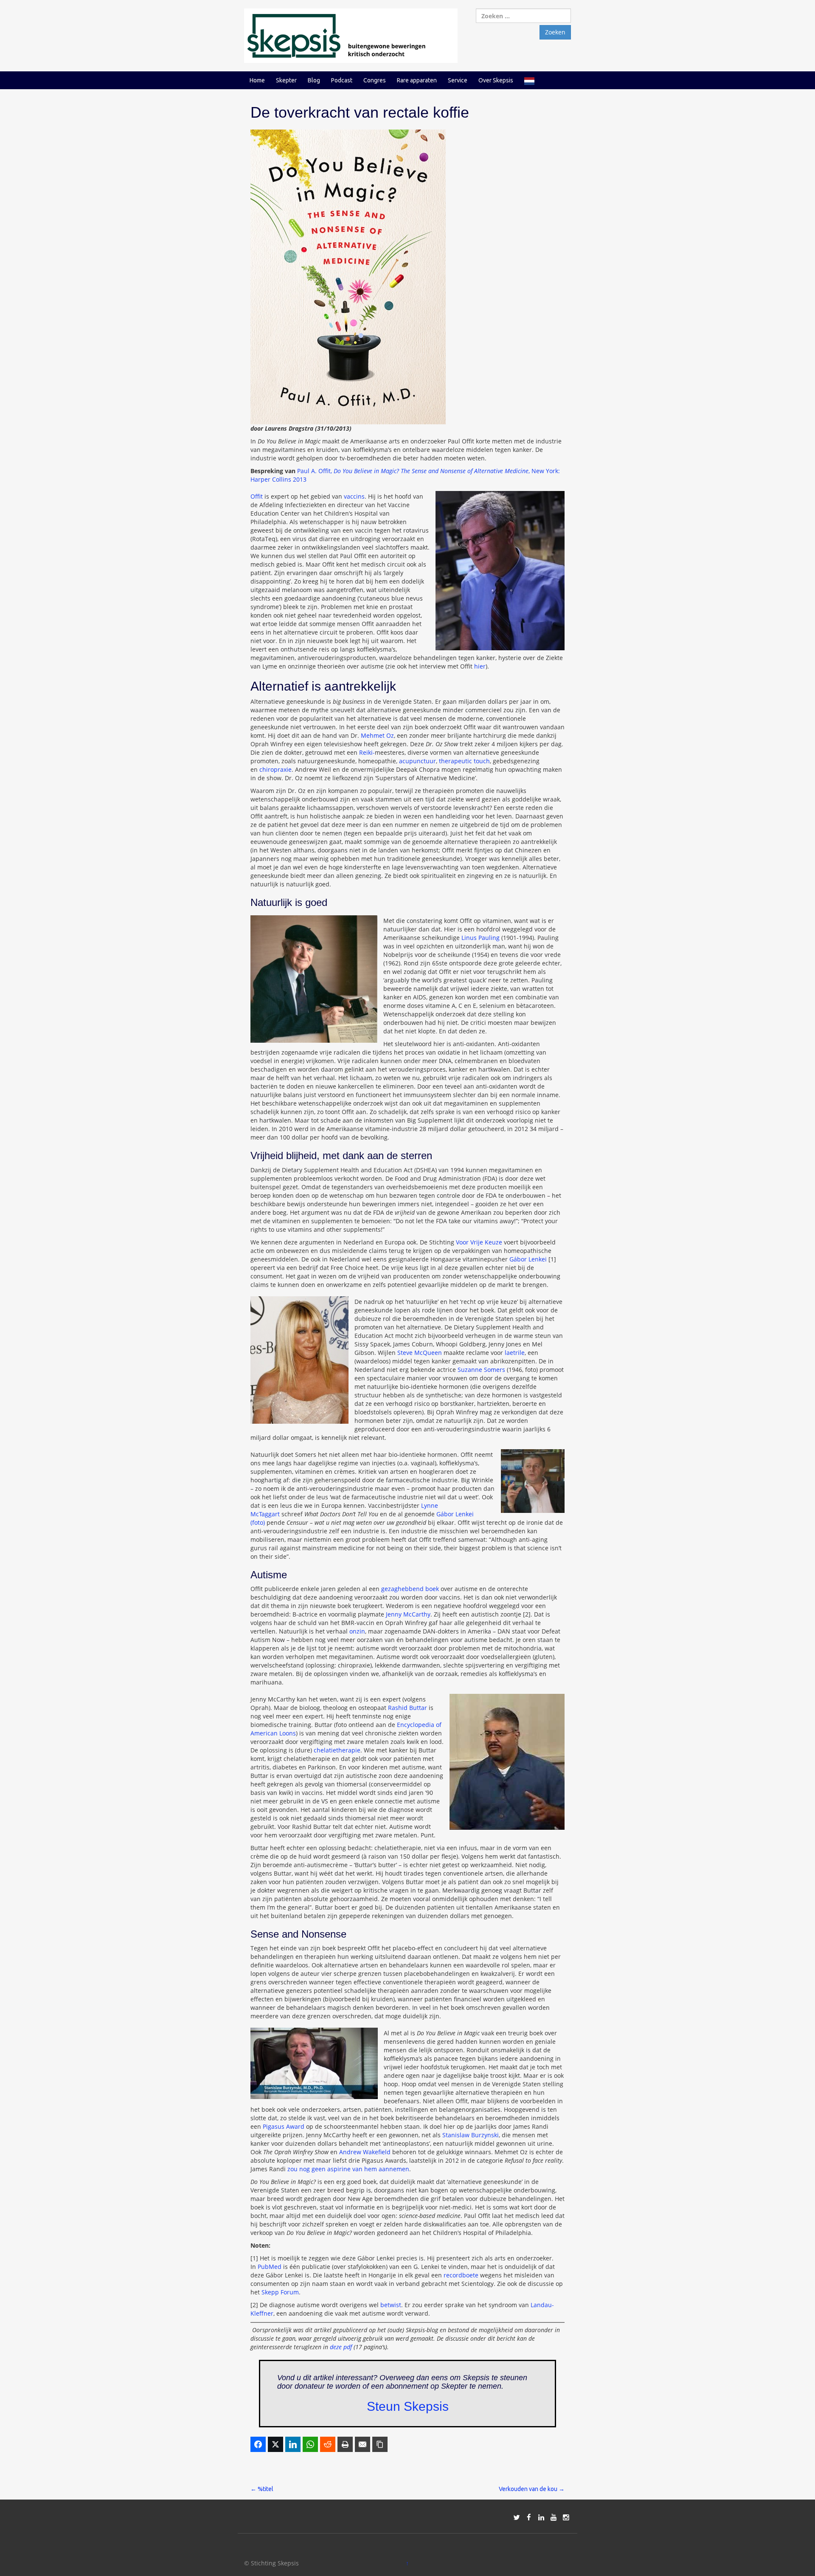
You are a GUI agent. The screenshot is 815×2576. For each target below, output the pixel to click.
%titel (262, 2489)
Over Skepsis (496, 80)
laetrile (515, 1353)
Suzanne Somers (481, 1370)
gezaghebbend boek (410, 1589)
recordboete (461, 2275)
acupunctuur (417, 761)
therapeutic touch (464, 761)
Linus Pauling (481, 938)
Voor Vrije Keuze (479, 1242)
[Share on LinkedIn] (293, 2444)
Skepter (286, 80)
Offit (257, 496)
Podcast (342, 80)
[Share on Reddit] (328, 2444)
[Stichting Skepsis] (351, 35)
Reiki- (367, 752)
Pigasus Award (284, 2126)
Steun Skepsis (408, 2406)
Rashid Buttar (407, 1708)
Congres (375, 80)
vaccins (354, 496)
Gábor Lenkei (528, 1259)
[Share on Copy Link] (380, 2444)
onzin (357, 1631)
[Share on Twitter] (275, 2444)
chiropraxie (275, 769)
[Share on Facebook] (258, 2444)
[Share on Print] (345, 2444)
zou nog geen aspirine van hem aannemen (348, 2169)
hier (480, 666)
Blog (314, 80)
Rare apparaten (417, 80)
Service (458, 80)
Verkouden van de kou (532, 2489)
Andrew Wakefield (365, 2152)
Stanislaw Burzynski (471, 2135)
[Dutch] (529, 80)
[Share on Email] (363, 2444)
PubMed (270, 2267)
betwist (391, 2305)
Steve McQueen (420, 1353)
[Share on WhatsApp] (310, 2444)
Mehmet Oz (377, 735)
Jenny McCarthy (408, 1614)
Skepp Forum (280, 2292)
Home (257, 80)
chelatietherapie (337, 1750)
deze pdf (341, 2347)
